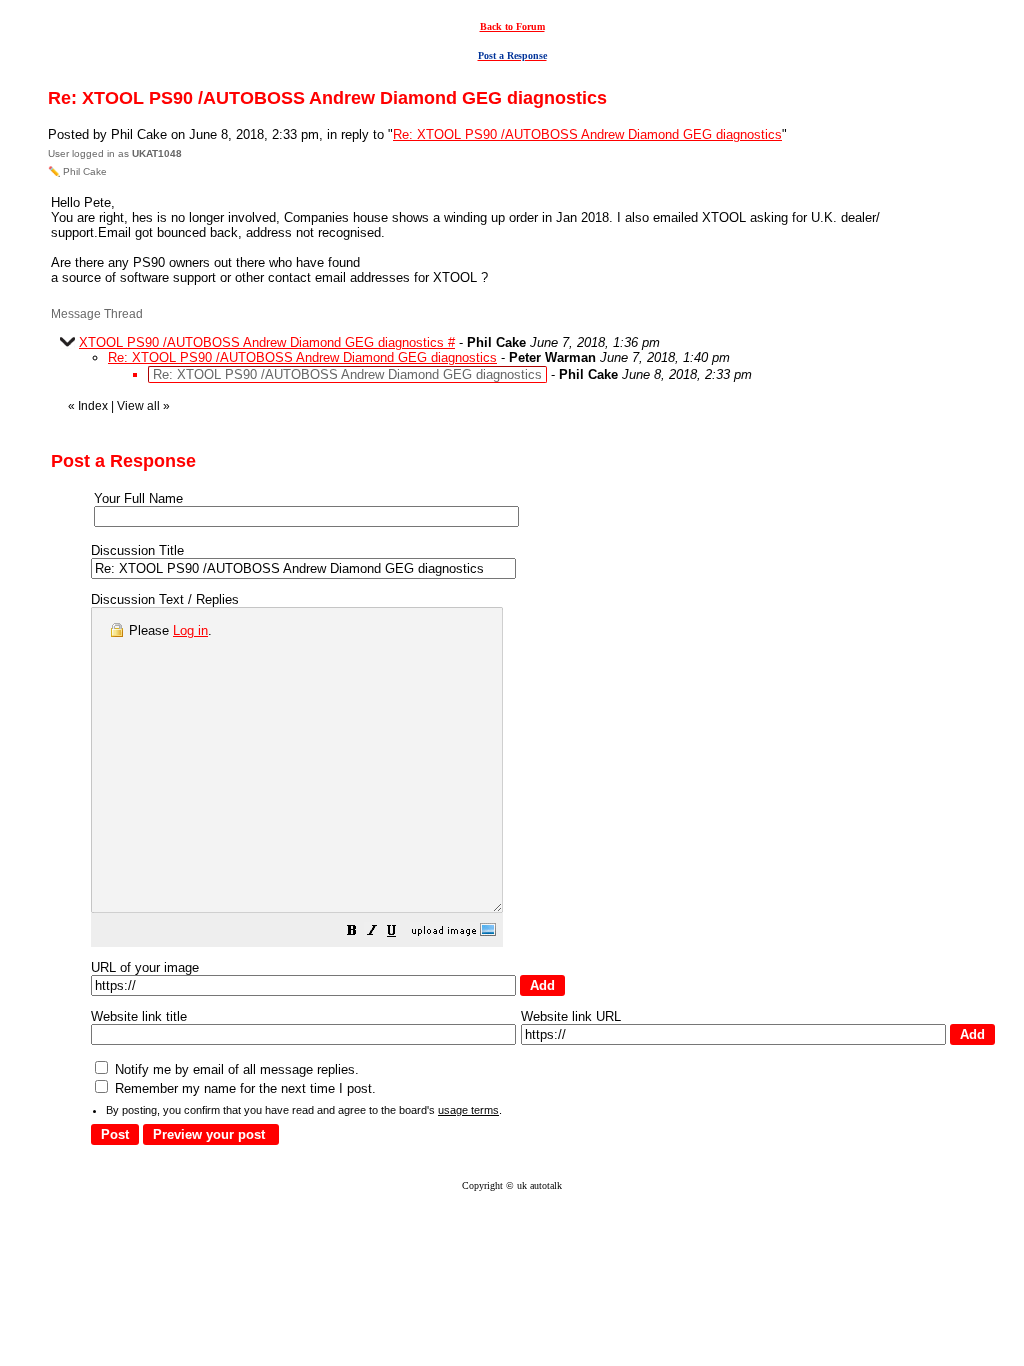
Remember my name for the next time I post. (243, 1088)
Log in (190, 630)
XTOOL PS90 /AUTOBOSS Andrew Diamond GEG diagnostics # (267, 342)
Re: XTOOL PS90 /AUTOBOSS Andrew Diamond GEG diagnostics (587, 134)
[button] (352, 933)
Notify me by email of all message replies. (235, 1069)
